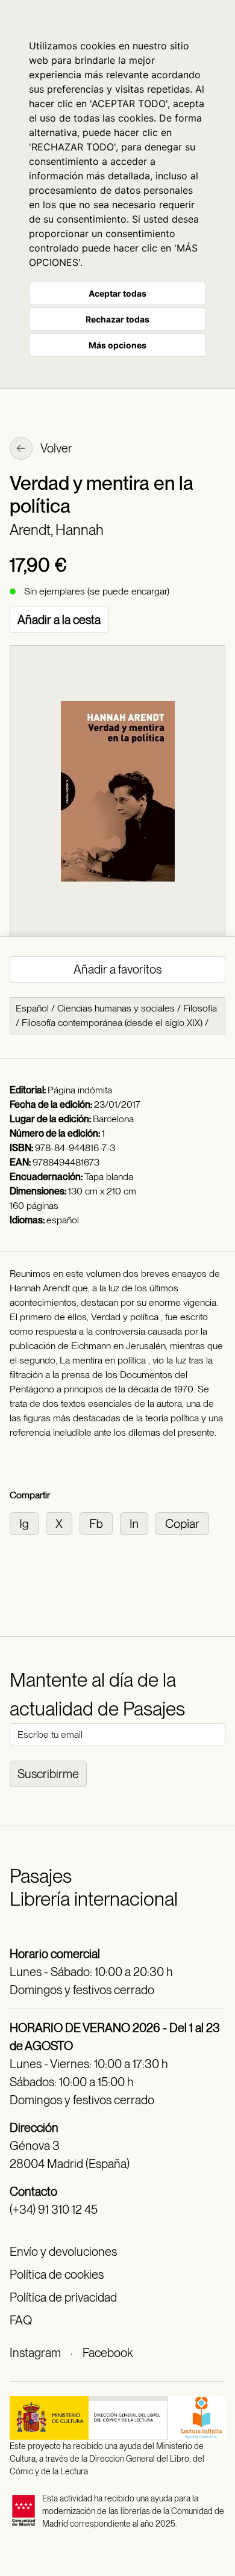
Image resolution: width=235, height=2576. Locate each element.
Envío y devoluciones (63, 2252)
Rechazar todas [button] (117, 319)
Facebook (108, 2353)
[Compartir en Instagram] (28, 1523)
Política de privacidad (63, 2297)
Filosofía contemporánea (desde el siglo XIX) (112, 1023)
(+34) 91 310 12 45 (54, 2210)
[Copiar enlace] (185, 1523)
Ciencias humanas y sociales (116, 1008)
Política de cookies (57, 2275)
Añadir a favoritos (117, 969)
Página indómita (80, 1090)
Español (32, 1008)
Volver (55, 448)
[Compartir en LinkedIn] (138, 1523)
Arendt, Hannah (57, 530)
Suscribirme (48, 1774)
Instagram (35, 2353)
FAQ (21, 2320)
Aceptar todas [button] (117, 293)
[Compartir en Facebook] (100, 1523)
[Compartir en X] (63, 1523)
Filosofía (200, 1008)
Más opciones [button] (117, 345)
